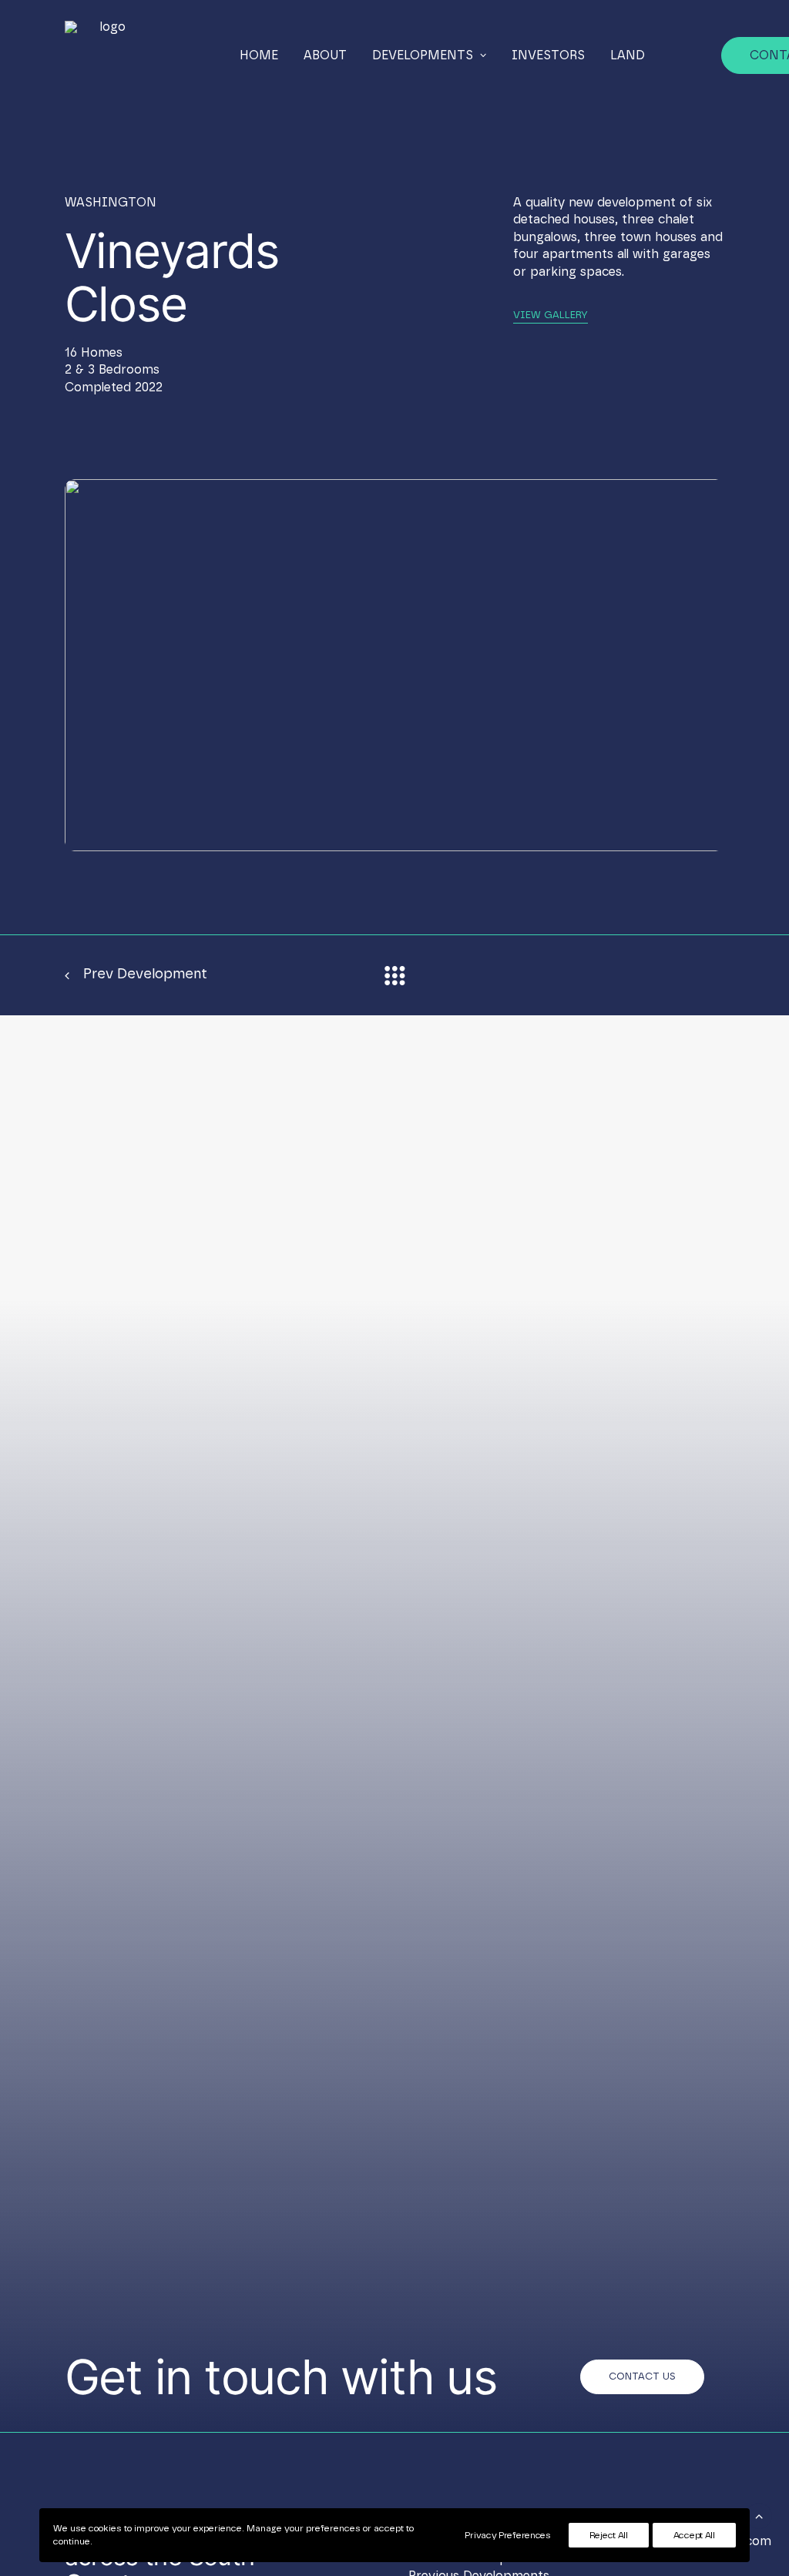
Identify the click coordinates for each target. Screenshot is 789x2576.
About (325, 55)
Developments (423, 55)
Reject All (609, 2535)
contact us (642, 2377)
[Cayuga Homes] (107, 55)
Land (628, 55)
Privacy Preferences (507, 2535)
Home (259, 55)
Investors (548, 55)
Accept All (694, 2535)
